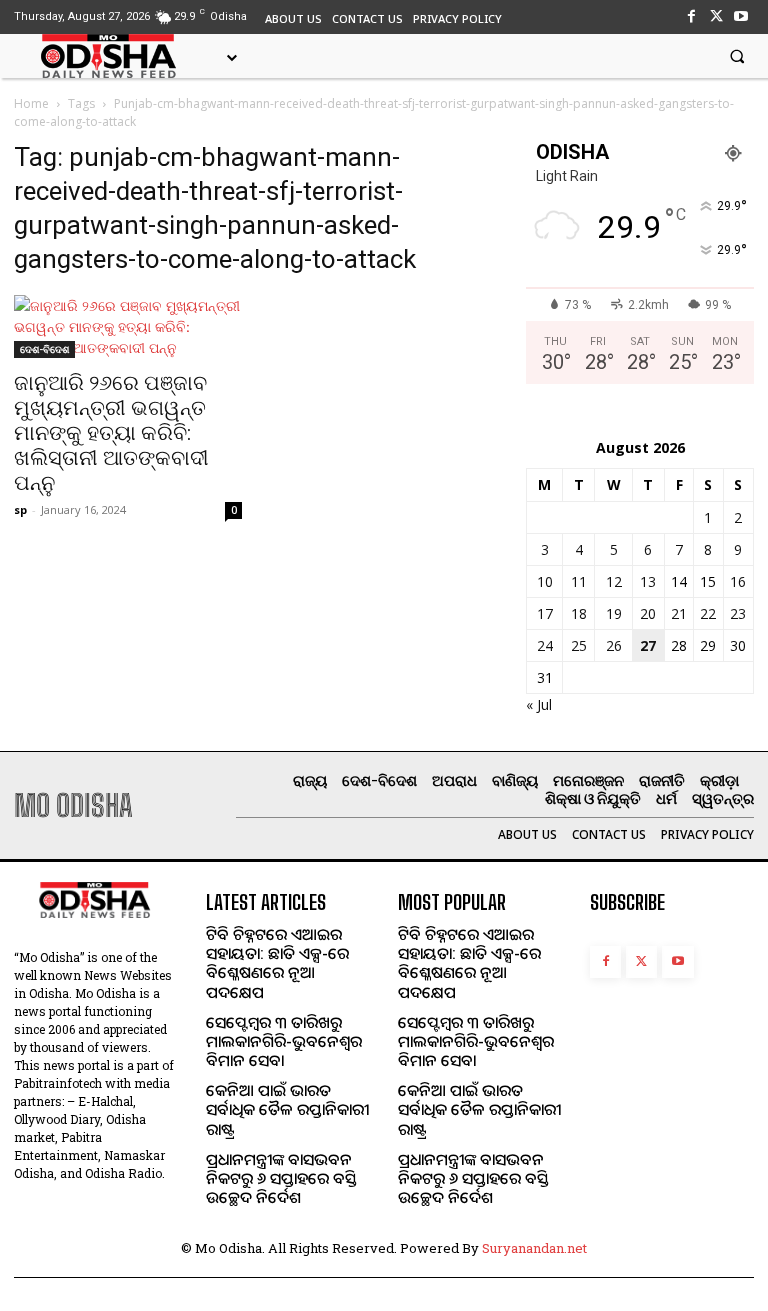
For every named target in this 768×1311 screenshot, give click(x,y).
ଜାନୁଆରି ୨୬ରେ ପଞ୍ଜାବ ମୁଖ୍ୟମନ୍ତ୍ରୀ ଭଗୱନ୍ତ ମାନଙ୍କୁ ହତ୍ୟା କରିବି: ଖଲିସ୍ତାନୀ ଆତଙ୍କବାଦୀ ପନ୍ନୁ (111, 433)
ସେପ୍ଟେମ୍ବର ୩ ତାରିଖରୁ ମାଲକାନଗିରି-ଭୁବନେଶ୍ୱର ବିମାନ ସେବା (284, 1041)
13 (648, 581)
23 (738, 613)
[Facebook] (690, 16)
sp (20, 509)
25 (579, 645)
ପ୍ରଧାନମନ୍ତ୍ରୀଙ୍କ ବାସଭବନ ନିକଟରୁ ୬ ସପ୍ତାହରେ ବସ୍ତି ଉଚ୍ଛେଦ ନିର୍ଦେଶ (281, 1178)
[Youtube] (741, 16)
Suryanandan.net (534, 1248)
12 (614, 581)
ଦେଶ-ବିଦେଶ (44, 349)
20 (648, 613)
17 (545, 613)
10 (545, 581)
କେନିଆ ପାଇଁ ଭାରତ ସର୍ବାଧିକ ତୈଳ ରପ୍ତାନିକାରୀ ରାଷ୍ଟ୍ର (287, 1109)
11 (579, 581)
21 (679, 613)
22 (708, 613)
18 (579, 613)
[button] (737, 56)
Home (31, 103)
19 (614, 613)
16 (738, 581)
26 (614, 645)
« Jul (539, 704)
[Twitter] (716, 16)
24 (545, 645)
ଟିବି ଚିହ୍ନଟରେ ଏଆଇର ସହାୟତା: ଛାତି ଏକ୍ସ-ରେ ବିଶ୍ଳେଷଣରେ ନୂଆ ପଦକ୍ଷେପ (277, 963)
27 (648, 645)
